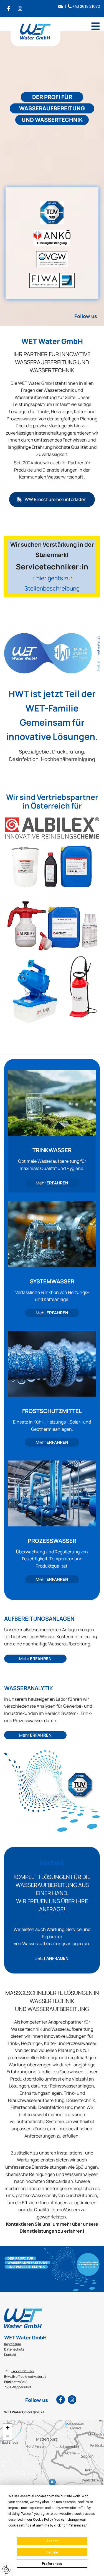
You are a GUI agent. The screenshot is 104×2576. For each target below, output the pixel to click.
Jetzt (52, 1958)
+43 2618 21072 (86, 6)
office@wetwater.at (31, 2377)
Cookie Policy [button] (43, 2520)
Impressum (12, 2344)
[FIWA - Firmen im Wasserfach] (52, 280)
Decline (52, 2552)
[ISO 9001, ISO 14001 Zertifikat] (52, 213)
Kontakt (10, 2355)
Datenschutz (14, 2349)
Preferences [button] (76, 2525)
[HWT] (52, 653)
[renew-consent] (6, 2570)
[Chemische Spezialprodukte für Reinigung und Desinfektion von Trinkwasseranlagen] (52, 922)
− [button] (8, 2436)
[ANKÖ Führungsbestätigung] (52, 238)
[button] (96, 26)
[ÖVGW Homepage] (52, 259)
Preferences (52, 2564)
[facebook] (8, 8)
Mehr (52, 1183)
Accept (52, 2541)
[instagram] (20, 8)
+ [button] (8, 2428)
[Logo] (35, 35)
